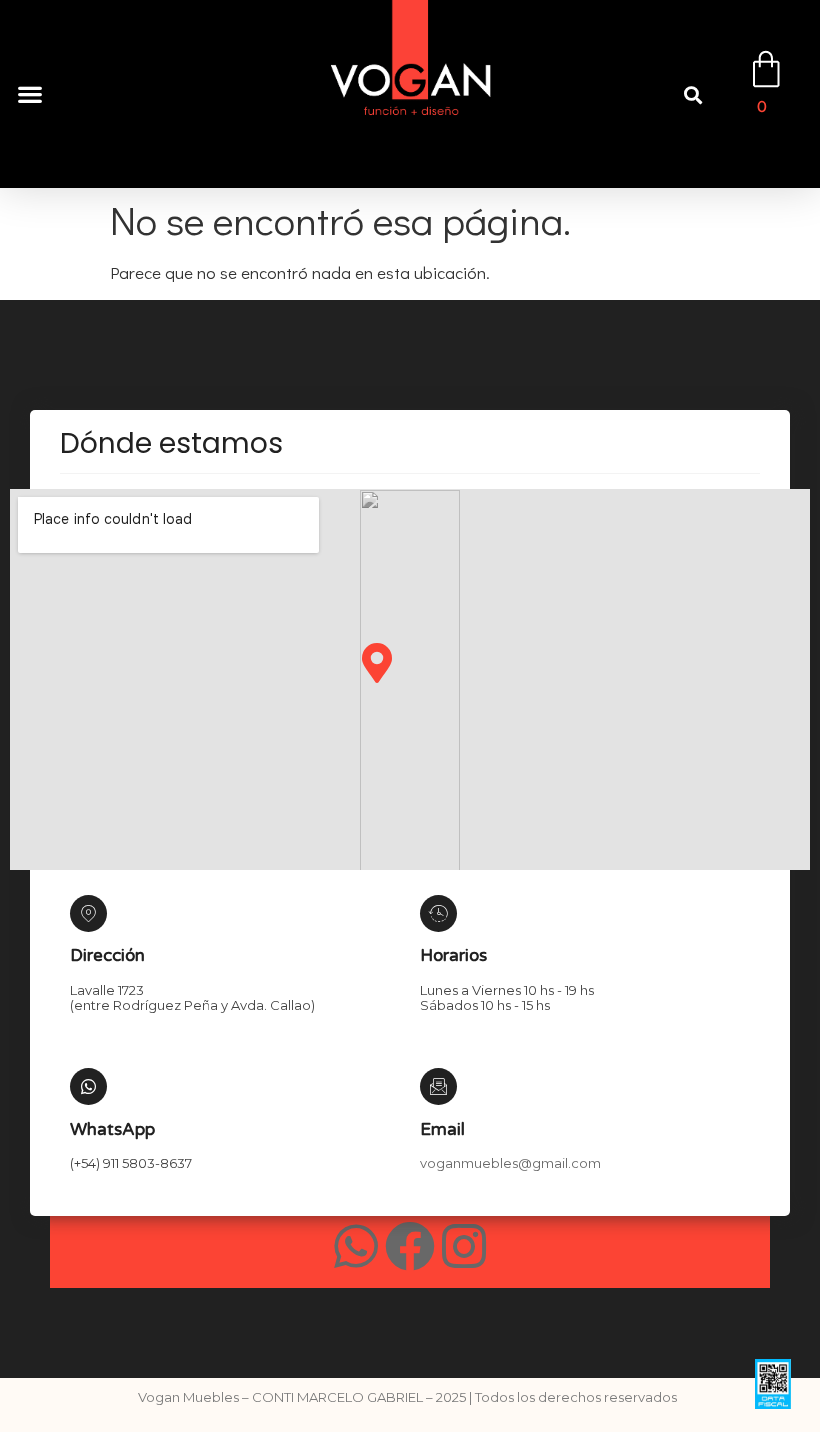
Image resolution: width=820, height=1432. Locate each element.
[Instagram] (464, 1246)
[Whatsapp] (356, 1246)
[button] (29, 94)
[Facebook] (410, 1246)
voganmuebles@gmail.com (510, 1163)
